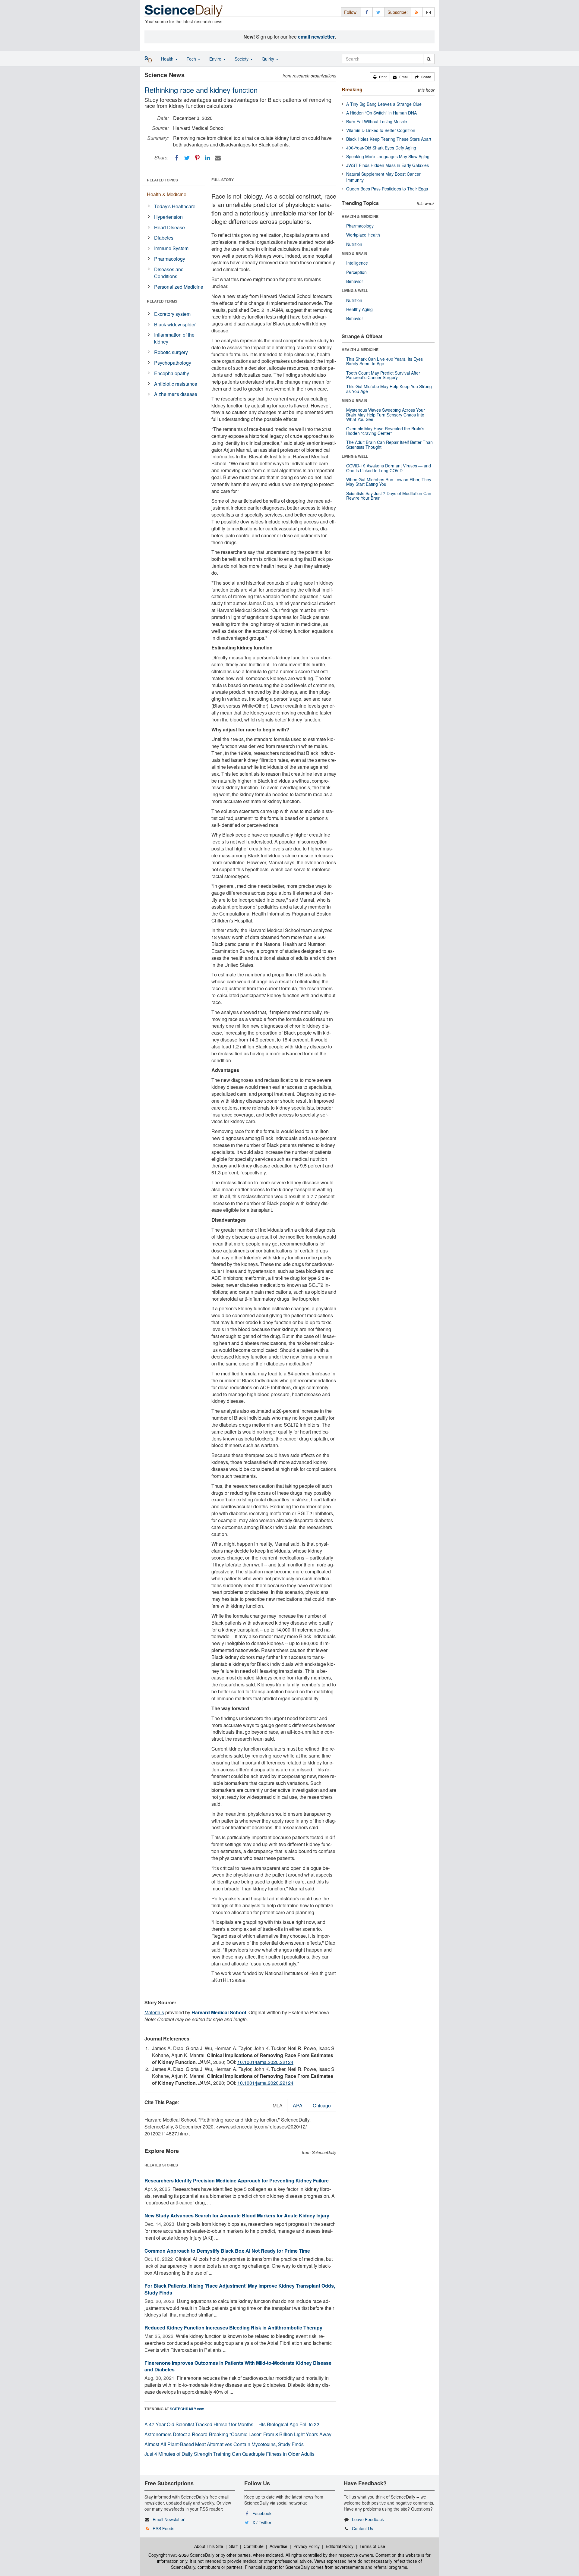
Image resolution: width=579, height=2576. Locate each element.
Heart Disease (169, 227)
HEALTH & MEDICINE (360, 216)
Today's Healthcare (175, 206)
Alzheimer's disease (176, 394)
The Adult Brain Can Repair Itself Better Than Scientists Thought (389, 444)
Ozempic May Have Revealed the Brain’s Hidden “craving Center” (385, 431)
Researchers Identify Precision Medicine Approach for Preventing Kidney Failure (237, 2180)
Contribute (254, 2546)
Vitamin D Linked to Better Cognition (381, 130)
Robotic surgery (171, 352)
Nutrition (354, 244)
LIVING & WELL (355, 291)
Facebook (262, 2513)
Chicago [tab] (322, 2105)
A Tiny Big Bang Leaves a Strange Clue (384, 104)
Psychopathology (173, 363)
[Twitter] (187, 158)
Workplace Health (363, 235)
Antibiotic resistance (176, 384)
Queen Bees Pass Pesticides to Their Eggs (387, 189)
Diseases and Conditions (169, 273)
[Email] (218, 158)
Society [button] (242, 59)
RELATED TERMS (162, 301)
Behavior (355, 281)
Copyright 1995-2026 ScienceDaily (181, 2555)
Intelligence (357, 263)
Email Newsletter (169, 2519)
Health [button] (168, 59)
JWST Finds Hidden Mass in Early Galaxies (388, 165)
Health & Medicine (167, 194)
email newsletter (316, 37)
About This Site (209, 2546)
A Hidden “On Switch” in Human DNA (381, 113)
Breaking (352, 89)
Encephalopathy (172, 373)
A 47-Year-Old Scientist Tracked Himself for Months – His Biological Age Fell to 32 (232, 2424)
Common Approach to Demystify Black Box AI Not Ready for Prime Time (227, 2251)
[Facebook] (177, 158)
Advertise (278, 2546)
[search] (429, 59)
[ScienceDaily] (184, 10)
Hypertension (168, 217)
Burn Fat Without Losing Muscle (377, 121)
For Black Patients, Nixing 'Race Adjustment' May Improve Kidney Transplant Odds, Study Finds (240, 2289)
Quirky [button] (269, 59)
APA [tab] (298, 2105)
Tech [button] (192, 59)
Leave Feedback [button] (368, 2519)
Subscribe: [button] (398, 12)
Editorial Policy (340, 2546)
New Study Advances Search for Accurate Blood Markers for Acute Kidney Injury (237, 2215)
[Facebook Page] (367, 12)
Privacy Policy (307, 2546)
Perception (356, 272)
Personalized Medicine (179, 287)
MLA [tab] (278, 2105)
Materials (154, 2012)
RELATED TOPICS (162, 180)
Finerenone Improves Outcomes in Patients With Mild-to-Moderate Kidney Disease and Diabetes (238, 2366)
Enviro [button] (216, 59)
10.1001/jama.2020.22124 (265, 2062)
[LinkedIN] (207, 158)
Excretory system (172, 314)
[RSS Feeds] (417, 12)
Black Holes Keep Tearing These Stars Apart (389, 139)
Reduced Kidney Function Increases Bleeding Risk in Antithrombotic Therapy (233, 2328)
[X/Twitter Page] (378, 12)
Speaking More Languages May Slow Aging (388, 156)
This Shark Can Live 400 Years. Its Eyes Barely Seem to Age (384, 361)
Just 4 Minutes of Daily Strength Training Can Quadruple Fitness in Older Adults (229, 2454)
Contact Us (362, 2528)
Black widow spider (175, 324)
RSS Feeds (163, 2528)
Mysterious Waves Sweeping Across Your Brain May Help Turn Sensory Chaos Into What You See (386, 415)
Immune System (171, 248)
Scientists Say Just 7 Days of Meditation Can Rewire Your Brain (389, 496)
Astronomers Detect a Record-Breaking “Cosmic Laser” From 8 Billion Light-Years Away (238, 2434)
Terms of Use (372, 2546)
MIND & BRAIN (354, 253)
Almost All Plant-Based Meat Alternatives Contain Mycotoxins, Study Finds (224, 2444)
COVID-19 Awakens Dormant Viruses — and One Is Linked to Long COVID (389, 468)
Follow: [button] (351, 12)
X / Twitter (262, 2522)
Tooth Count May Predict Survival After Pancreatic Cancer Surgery (383, 375)
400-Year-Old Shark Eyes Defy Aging (381, 148)
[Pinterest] (197, 158)
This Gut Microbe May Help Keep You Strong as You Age (389, 389)
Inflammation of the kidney (174, 338)
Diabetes (164, 238)
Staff (233, 2546)
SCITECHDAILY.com (187, 2409)
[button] (380, 77)
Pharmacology (170, 259)
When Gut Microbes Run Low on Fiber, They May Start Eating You (389, 482)
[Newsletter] (429, 12)
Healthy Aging (359, 309)
